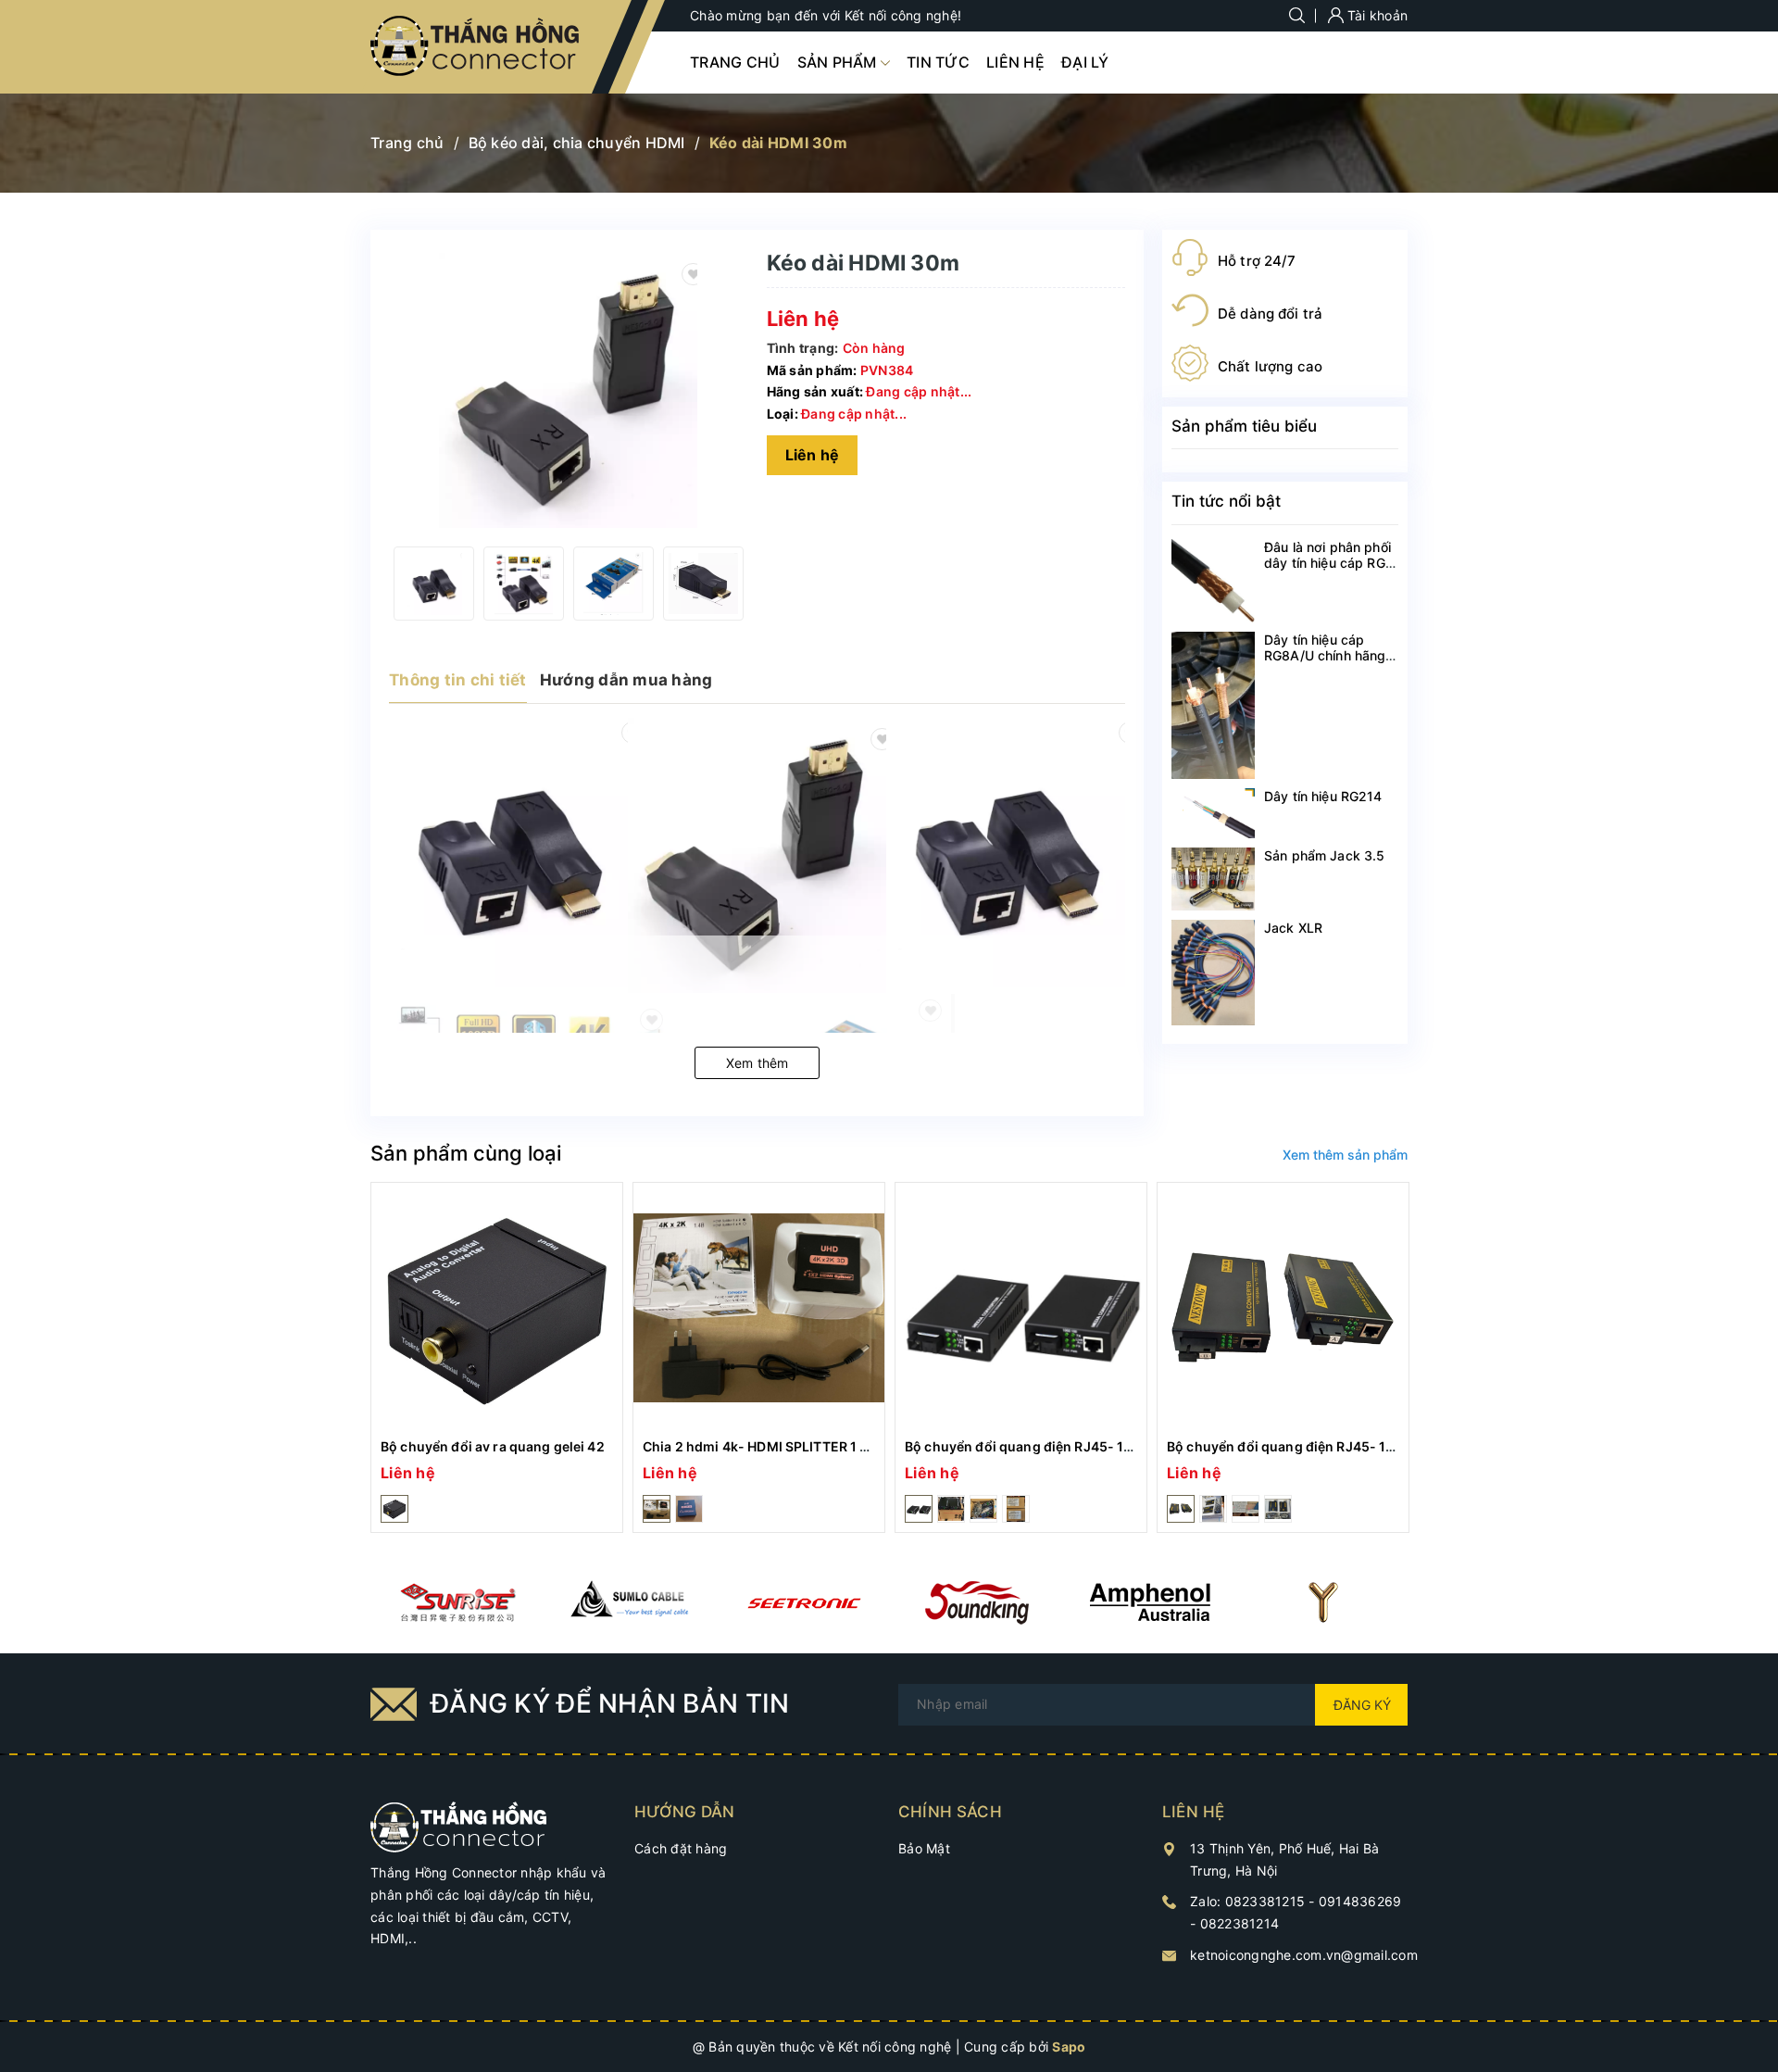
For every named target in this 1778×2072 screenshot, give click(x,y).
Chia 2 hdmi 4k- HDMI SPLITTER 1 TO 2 (766, 1446)
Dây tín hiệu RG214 (1323, 796)
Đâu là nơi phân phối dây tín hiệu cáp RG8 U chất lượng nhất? (1329, 563)
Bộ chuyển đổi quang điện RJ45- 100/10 (1033, 1446)
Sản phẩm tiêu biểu (1244, 426)
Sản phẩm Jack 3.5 (1324, 855)
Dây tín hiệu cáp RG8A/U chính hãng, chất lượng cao (1327, 655)
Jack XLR (1293, 928)
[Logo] (476, 47)
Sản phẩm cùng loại (466, 1153)
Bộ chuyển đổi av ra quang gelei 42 (493, 1446)
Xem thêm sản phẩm (1345, 1155)
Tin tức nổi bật (1226, 501)
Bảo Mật (924, 1848)
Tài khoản (1376, 15)
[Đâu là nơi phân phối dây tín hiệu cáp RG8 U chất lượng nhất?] (1213, 581)
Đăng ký (1362, 1705)
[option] (434, 584)
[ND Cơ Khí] (457, 1602)
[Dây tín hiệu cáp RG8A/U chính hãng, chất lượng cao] (1213, 705)
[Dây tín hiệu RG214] (1213, 813)
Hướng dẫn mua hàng (626, 680)
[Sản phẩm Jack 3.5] (1213, 879)
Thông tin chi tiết (458, 680)
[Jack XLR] (1213, 973)
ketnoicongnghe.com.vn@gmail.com (1304, 1955)
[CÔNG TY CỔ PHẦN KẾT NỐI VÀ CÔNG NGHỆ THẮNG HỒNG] (459, 1825)
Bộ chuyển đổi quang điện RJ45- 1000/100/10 (1313, 1446)
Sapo (1069, 2047)
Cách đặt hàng (681, 1848)
